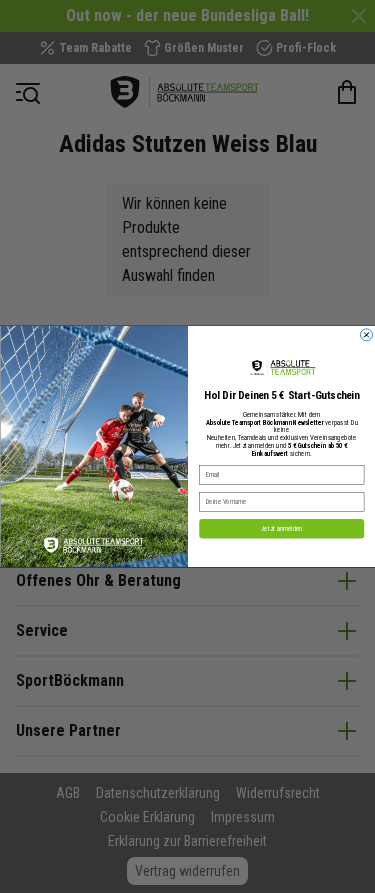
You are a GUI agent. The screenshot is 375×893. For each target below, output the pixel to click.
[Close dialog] (366, 335)
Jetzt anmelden (281, 529)
